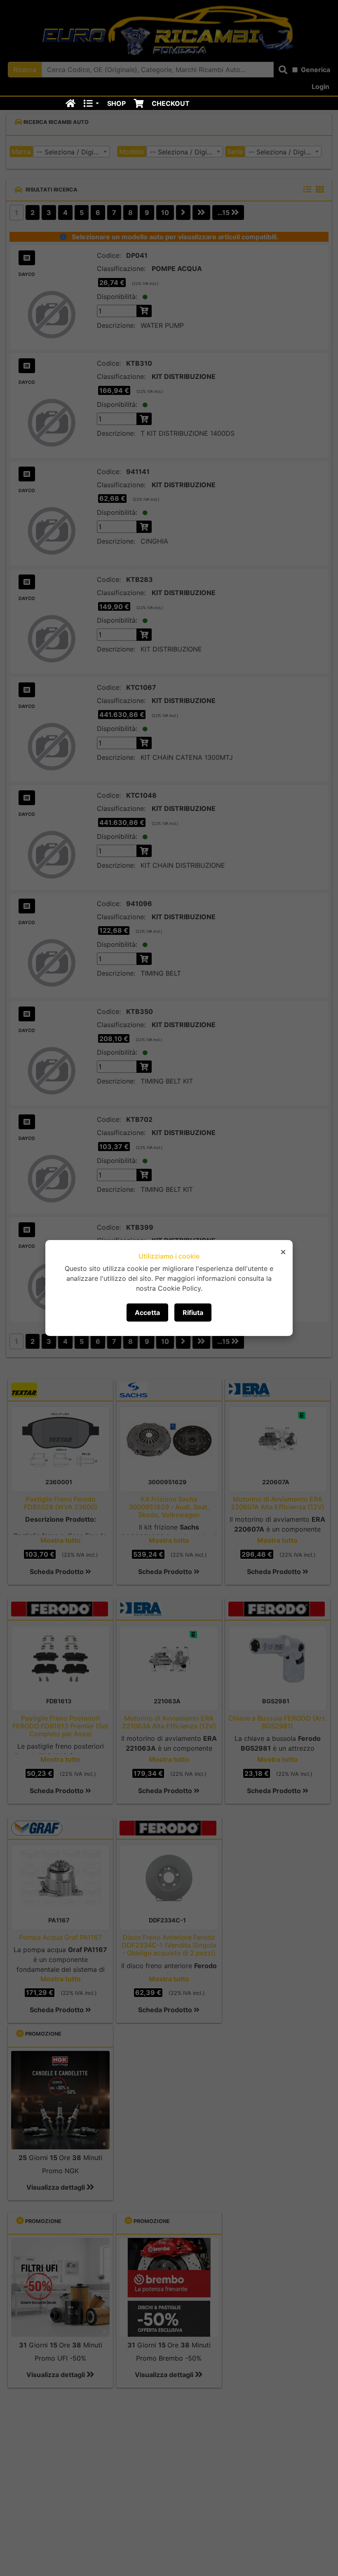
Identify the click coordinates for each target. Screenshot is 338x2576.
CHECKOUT (171, 103)
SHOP (116, 103)
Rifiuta (193, 1313)
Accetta (147, 1313)
